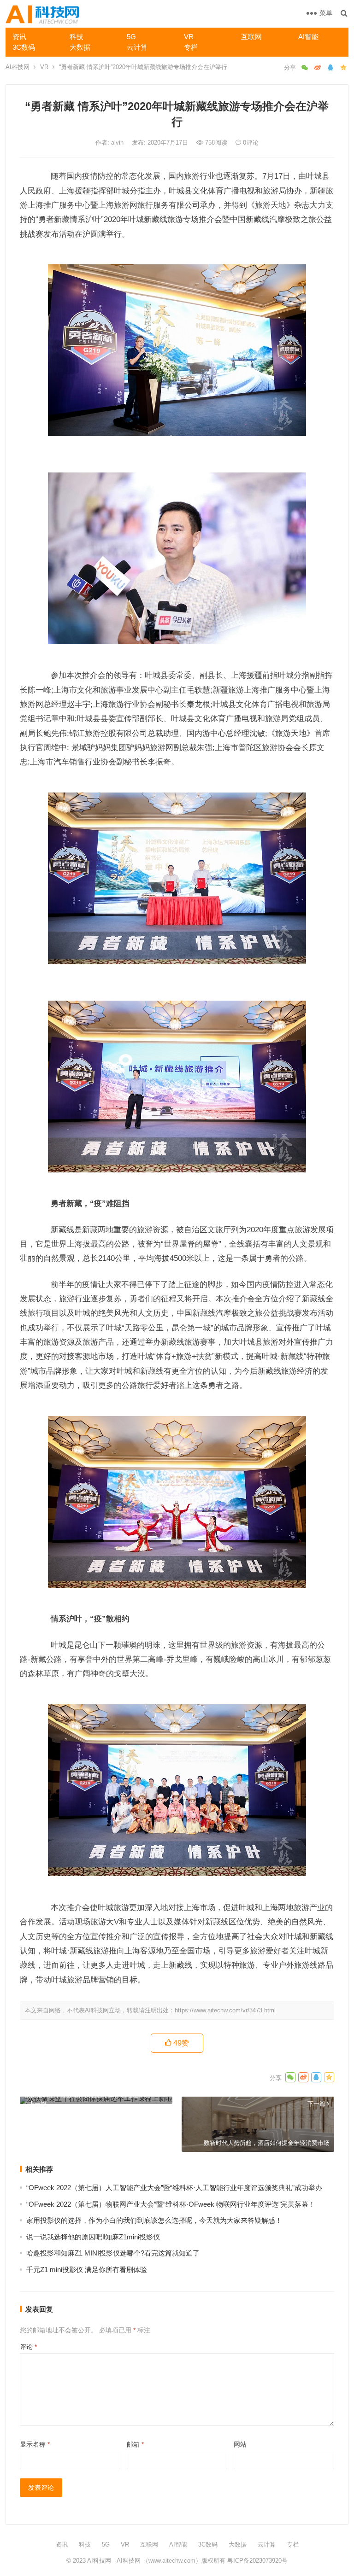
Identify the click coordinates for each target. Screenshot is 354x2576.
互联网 (251, 37)
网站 (240, 2444)
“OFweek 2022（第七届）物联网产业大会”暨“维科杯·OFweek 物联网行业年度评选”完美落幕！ (171, 2204)
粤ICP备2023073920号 (257, 2561)
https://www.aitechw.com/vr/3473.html (225, 2010)
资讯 (19, 37)
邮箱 (135, 2444)
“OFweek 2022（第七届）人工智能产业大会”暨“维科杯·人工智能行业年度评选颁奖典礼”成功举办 (174, 2188)
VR (189, 37)
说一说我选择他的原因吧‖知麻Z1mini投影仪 (93, 2237)
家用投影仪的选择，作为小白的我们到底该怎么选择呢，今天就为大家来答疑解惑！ (154, 2220)
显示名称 (35, 2444)
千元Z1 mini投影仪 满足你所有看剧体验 (87, 2270)
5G (131, 37)
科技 (77, 37)
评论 (28, 2347)
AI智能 (308, 37)
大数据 (80, 47)
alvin (118, 143)
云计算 (137, 47)
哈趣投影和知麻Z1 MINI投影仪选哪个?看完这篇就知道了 (113, 2253)
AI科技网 (18, 67)
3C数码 (24, 47)
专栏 (191, 47)
